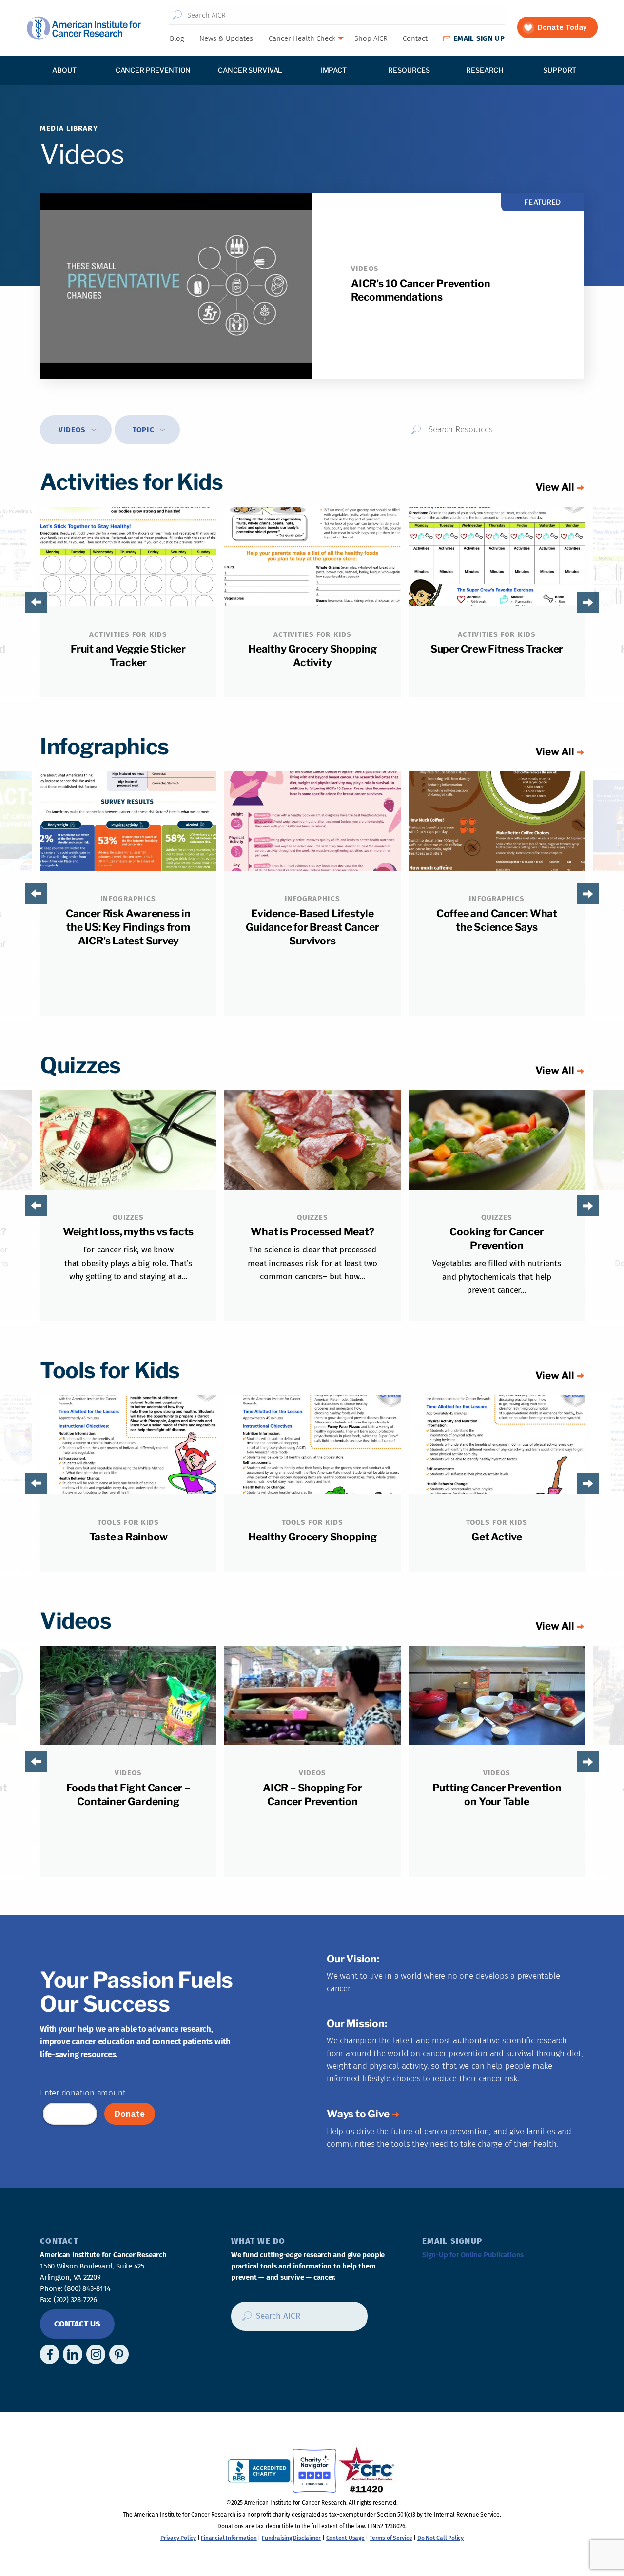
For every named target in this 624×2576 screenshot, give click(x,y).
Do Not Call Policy (440, 2538)
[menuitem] (176, 38)
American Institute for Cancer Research (84, 28)
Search (177, 15)
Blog (177, 38)
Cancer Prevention (153, 70)
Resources (409, 70)
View (555, 487)
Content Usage (345, 2538)
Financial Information (229, 2538)
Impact (334, 70)
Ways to (358, 2114)
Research (485, 70)
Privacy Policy (178, 2538)
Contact (415, 38)
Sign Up (479, 38)
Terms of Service (391, 2538)
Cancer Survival (250, 70)
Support (560, 70)
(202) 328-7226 (75, 2300)
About (64, 70)
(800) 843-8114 (87, 2288)
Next (604, 602)
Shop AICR (371, 38)
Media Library (69, 128)
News (226, 38)
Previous (20, 602)
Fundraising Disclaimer (291, 2538)
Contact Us (77, 2324)
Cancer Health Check (302, 38)
